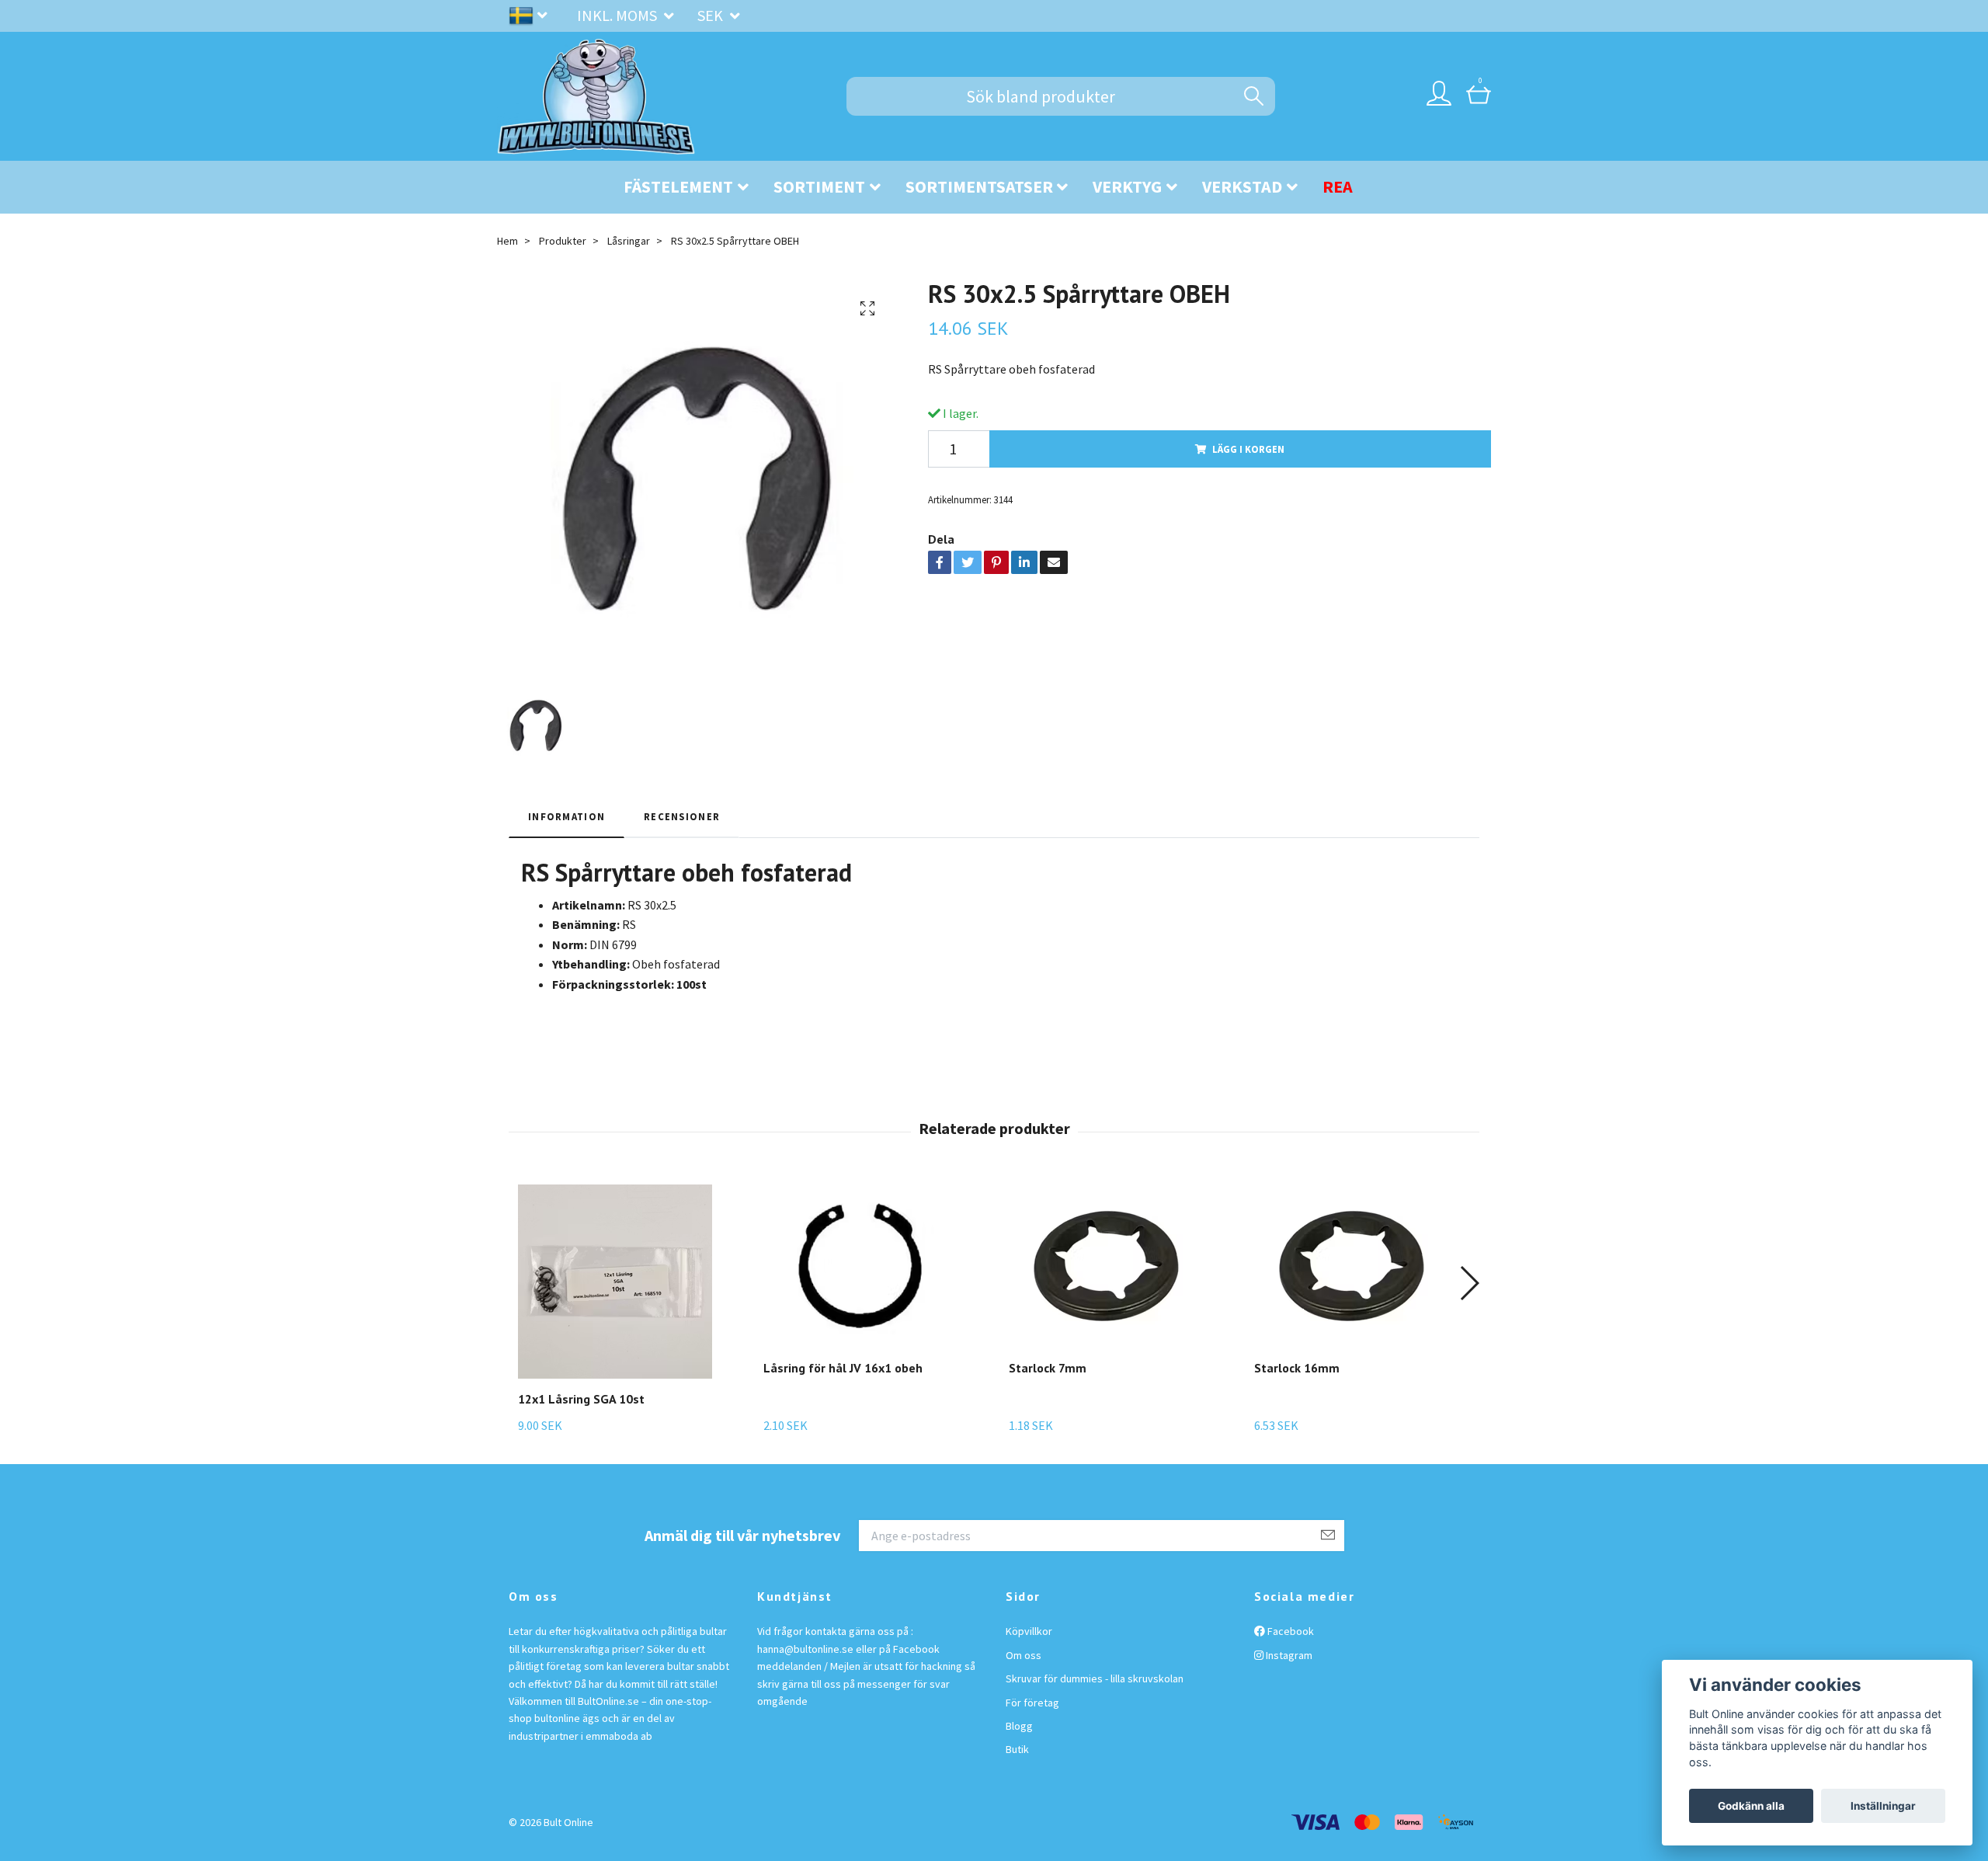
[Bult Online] (596, 96)
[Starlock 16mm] (1351, 1266)
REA (1338, 186)
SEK (712, 15)
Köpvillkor (1029, 1631)
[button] (1469, 1283)
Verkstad (1242, 186)
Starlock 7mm (1048, 1368)
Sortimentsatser (979, 186)
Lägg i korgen (1248, 449)
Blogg (1019, 1726)
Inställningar (1883, 1806)
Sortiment (819, 186)
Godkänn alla (1751, 1806)
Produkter (563, 241)
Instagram (1288, 1655)
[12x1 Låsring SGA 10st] (615, 1282)
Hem (507, 241)
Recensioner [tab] (682, 816)
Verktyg (1127, 186)
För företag (1032, 1703)
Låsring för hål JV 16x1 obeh (843, 1368)
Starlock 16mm (1297, 1368)
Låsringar (629, 241)
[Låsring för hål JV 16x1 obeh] (860, 1266)
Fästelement (678, 186)
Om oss (1024, 1655)
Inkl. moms (619, 15)
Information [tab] (567, 816)
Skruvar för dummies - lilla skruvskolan (1095, 1678)
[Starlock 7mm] (1106, 1266)
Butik (1017, 1749)
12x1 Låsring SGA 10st (581, 1399)
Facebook (1289, 1631)
